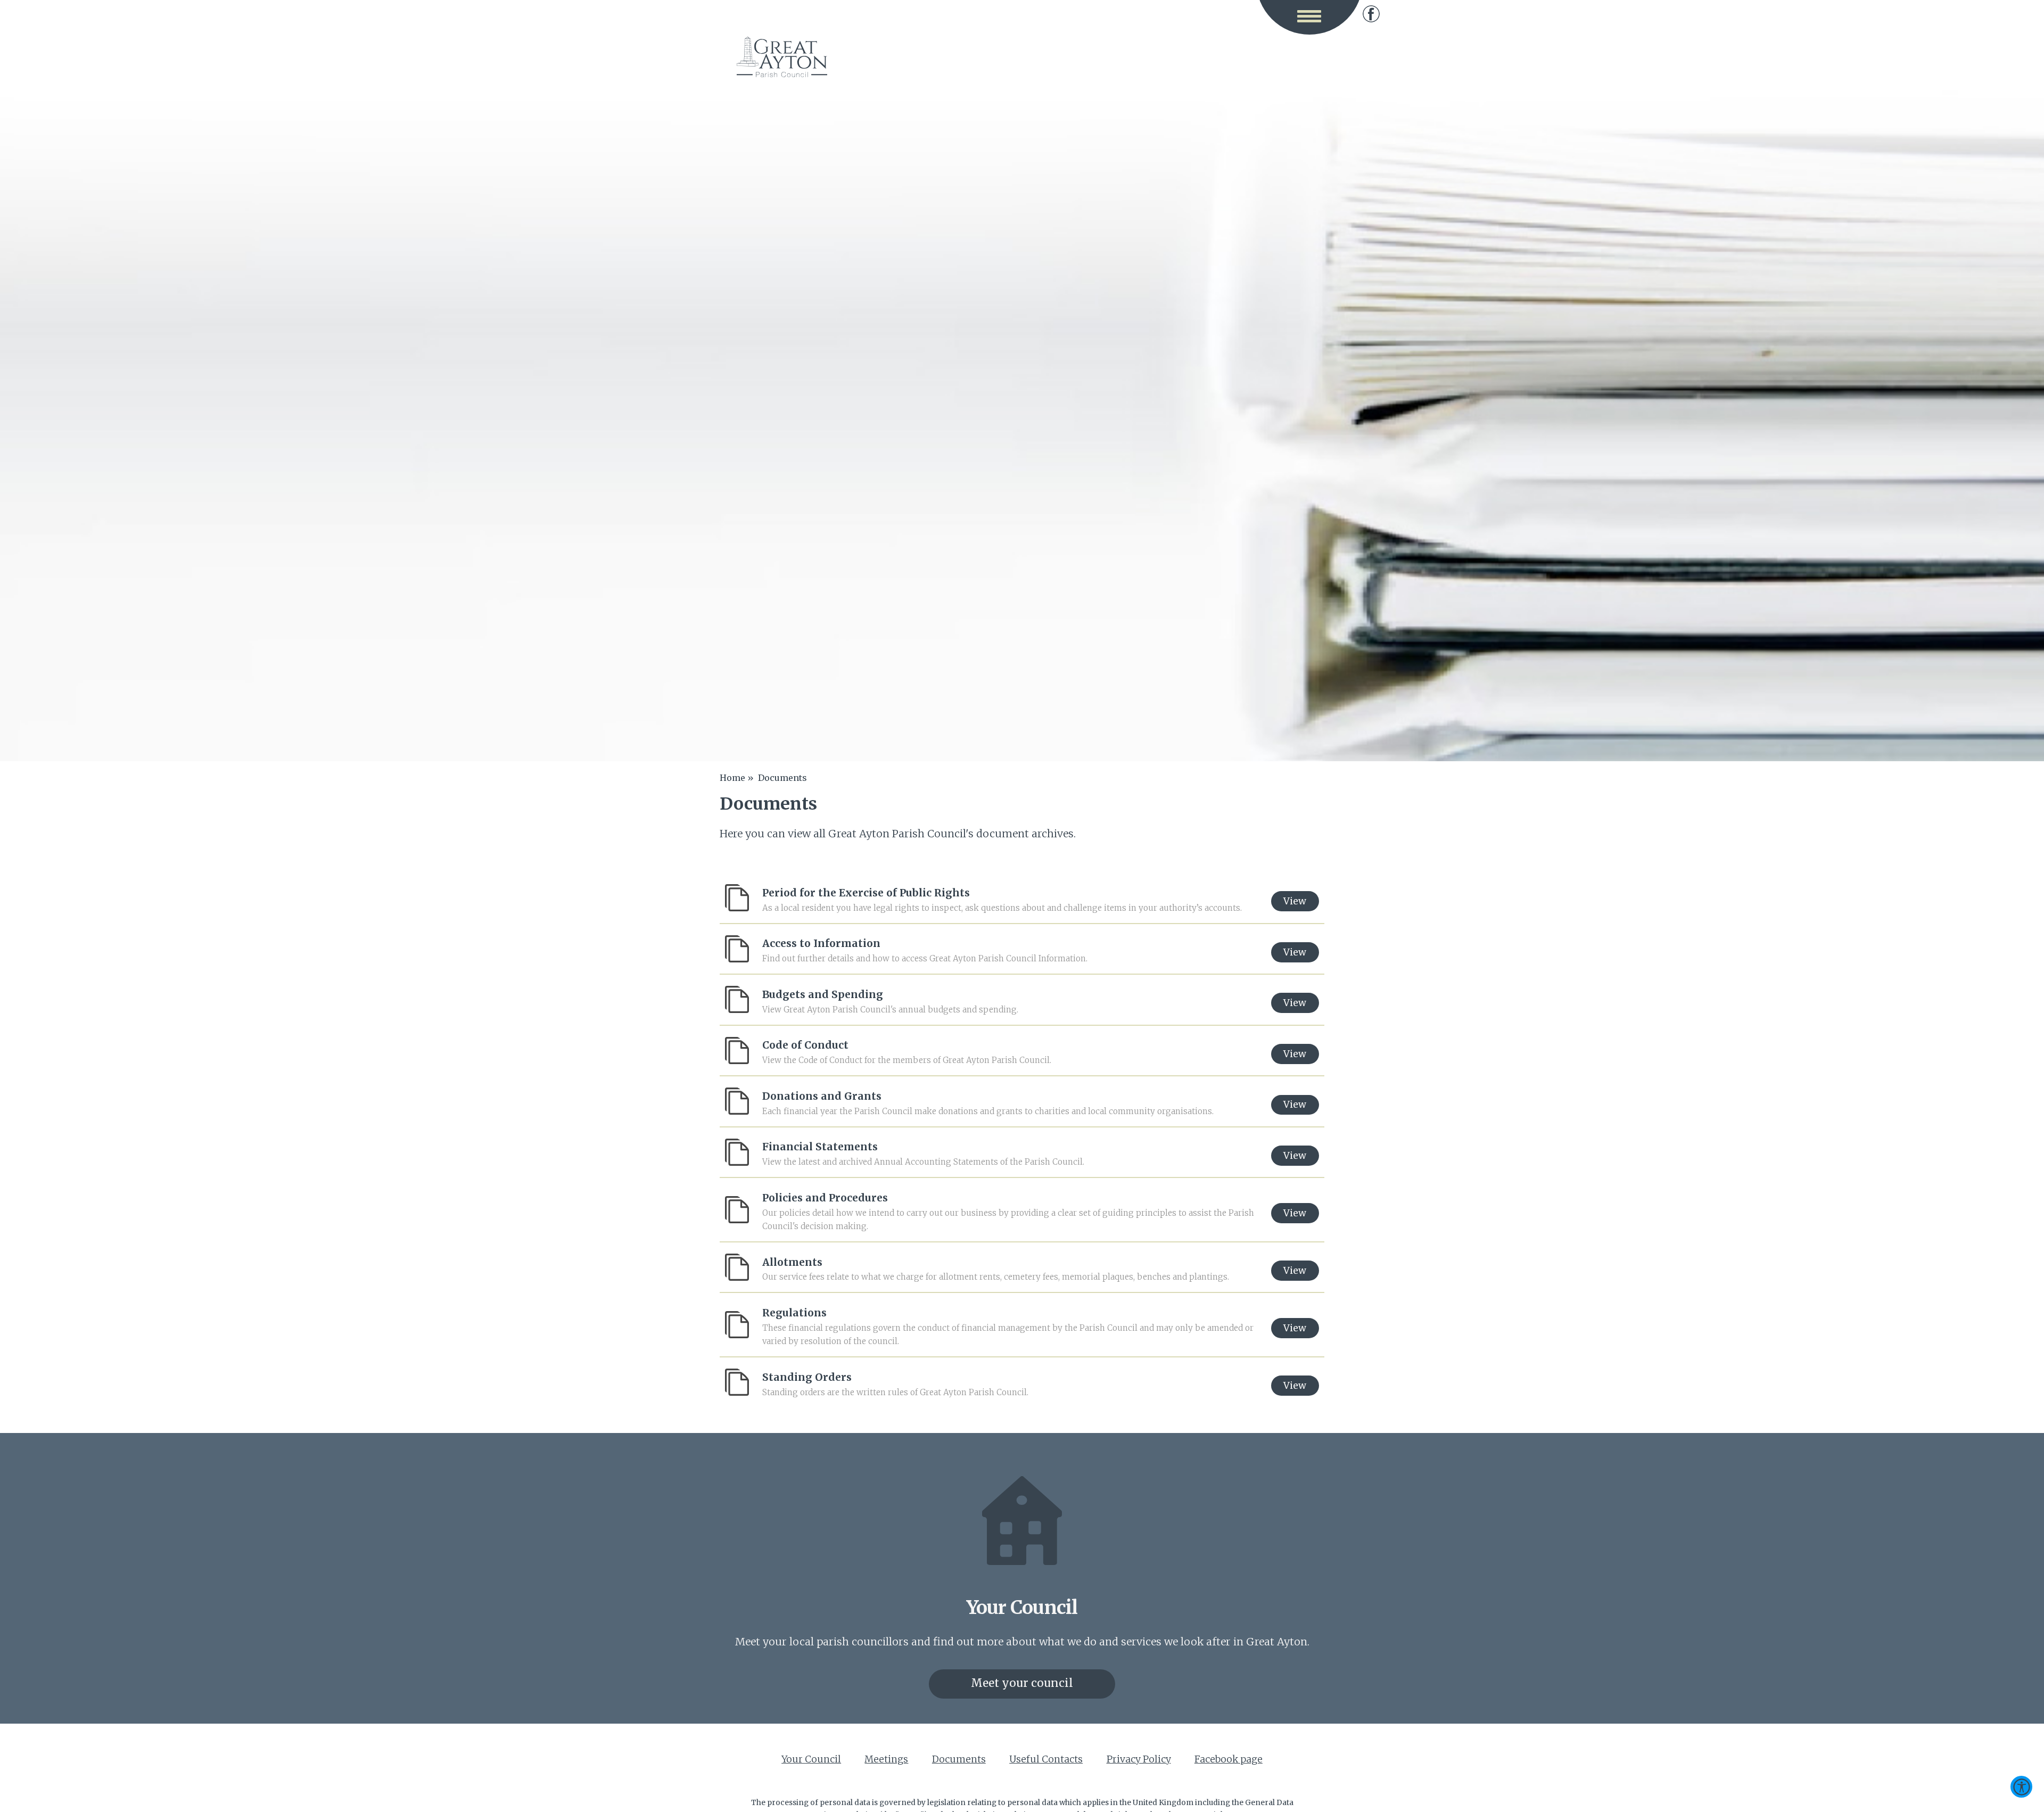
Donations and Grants (822, 1096)
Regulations (794, 1313)
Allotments (792, 1262)
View (1295, 901)
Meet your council (1022, 1683)
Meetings (886, 1759)
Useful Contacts (1046, 1759)
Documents (959, 1759)
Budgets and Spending (823, 994)
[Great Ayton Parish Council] (782, 57)
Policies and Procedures (825, 1198)
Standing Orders (807, 1377)
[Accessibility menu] (2021, 1787)
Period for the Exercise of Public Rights (866, 893)
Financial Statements (820, 1147)
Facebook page (1371, 14)
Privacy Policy (1139, 1759)
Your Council (811, 1759)
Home (732, 778)
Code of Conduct (805, 1045)
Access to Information (821, 943)
